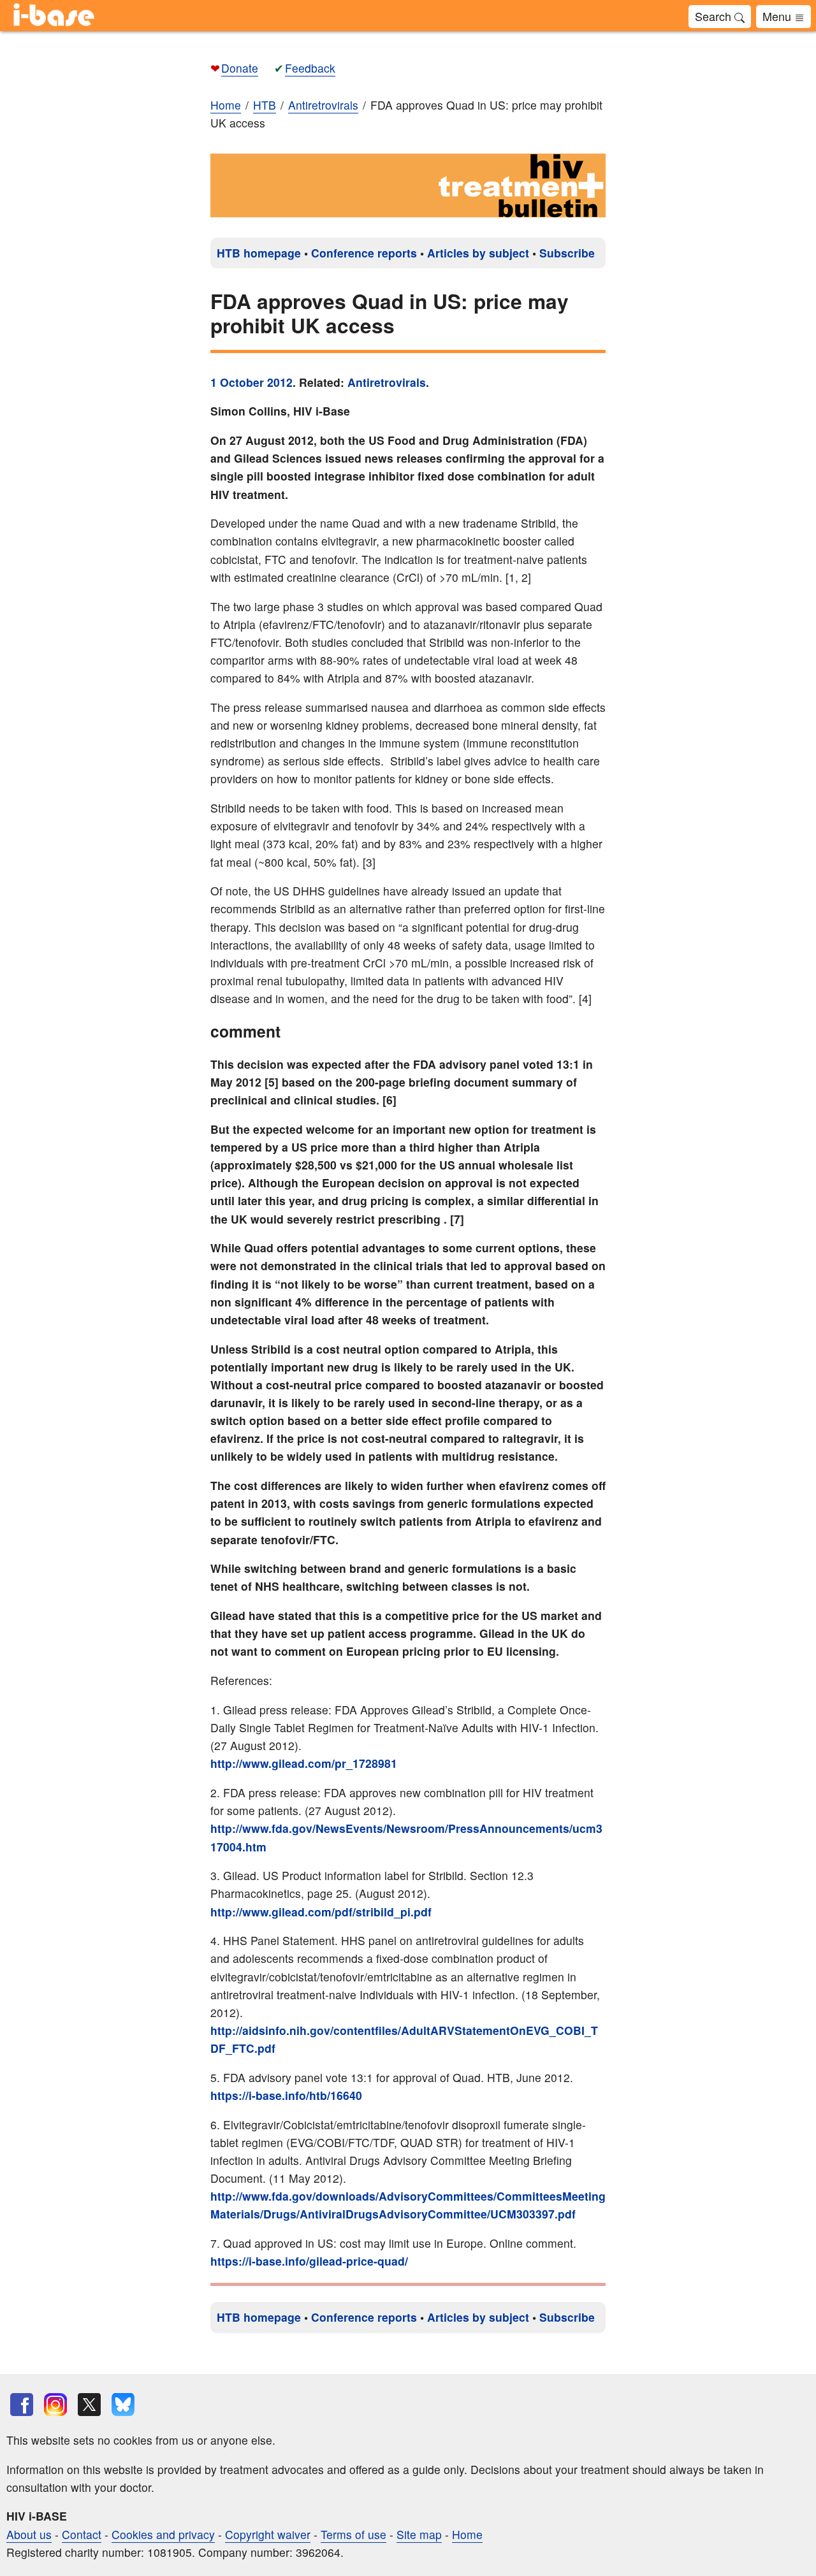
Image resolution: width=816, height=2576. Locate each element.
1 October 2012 (251, 382)
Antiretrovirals (387, 382)
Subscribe (567, 253)
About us (29, 2534)
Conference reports (364, 253)
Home (226, 105)
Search (715, 16)
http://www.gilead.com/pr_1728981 (304, 1763)
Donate (240, 68)
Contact (82, 2534)
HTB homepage (259, 253)
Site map (419, 2534)
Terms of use (353, 2534)
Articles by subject (478, 253)
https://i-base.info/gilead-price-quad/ (309, 2261)
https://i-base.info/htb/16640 (286, 2095)
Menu (778, 16)
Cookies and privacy (163, 2534)
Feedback (310, 68)
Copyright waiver (268, 2534)
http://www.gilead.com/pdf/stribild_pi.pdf (321, 1912)
